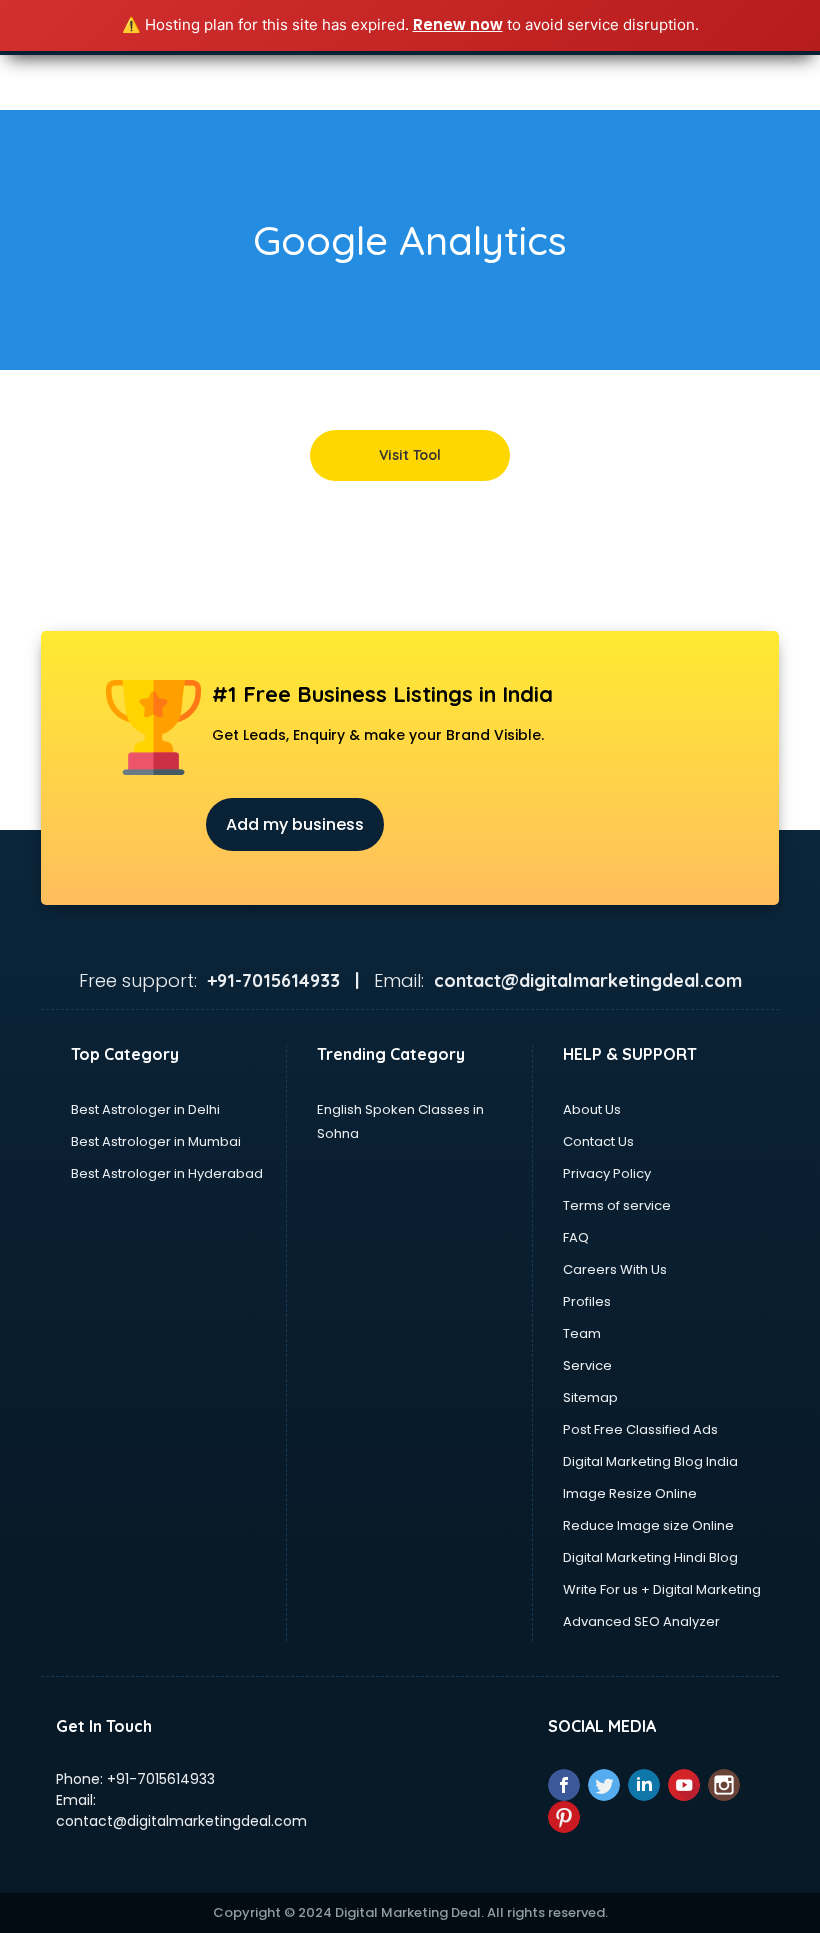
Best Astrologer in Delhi (145, 1109)
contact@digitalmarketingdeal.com (181, 1821)
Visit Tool (410, 455)
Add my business (295, 824)
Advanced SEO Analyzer (641, 1621)
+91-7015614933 (161, 1779)
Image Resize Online (630, 1493)
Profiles (587, 1301)
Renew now (458, 24)
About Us (592, 1109)
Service (587, 1365)
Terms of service (617, 1205)
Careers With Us (615, 1269)
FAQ (576, 1237)
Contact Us (598, 1141)
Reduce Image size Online (648, 1525)
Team (582, 1333)
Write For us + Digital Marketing (662, 1589)
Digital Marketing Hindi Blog (650, 1557)
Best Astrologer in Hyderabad (167, 1173)
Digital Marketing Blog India (650, 1461)
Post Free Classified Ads (640, 1429)
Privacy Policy (607, 1173)
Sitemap (590, 1397)
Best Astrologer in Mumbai (156, 1141)
